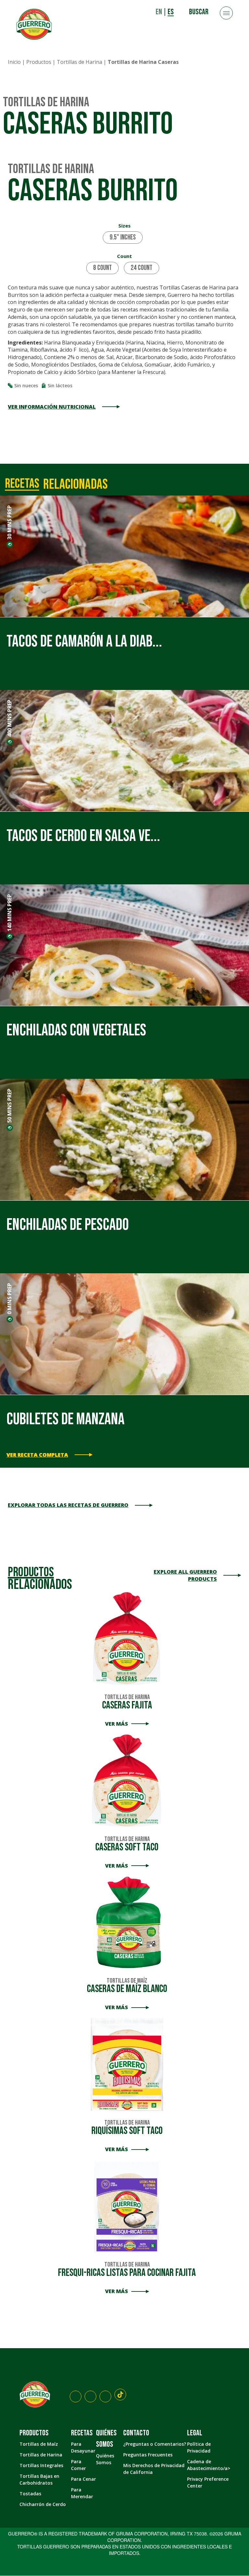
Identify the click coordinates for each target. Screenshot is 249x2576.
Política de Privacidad (199, 2448)
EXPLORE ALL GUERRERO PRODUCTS (185, 1575)
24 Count (142, 268)
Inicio (14, 62)
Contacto (136, 2433)
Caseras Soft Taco (127, 1844)
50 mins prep (9, 1106)
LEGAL (195, 2433)
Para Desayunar (83, 2448)
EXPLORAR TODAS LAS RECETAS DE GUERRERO (68, 1505)
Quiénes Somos (105, 2459)
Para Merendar (82, 2493)
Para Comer (78, 2465)
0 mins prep (9, 1299)
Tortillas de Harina (79, 62)
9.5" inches (123, 237)
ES (171, 12)
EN (159, 12)
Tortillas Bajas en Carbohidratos (39, 2480)
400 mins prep (9, 718)
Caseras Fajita (127, 1702)
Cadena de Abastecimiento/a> (209, 2465)
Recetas (82, 2433)
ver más (117, 1724)
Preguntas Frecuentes (148, 2455)
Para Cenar (83, 2479)
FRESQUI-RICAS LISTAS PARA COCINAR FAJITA (127, 2270)
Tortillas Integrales (41, 2466)
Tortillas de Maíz (39, 2444)
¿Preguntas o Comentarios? (155, 2444)
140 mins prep (9, 913)
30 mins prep (9, 522)
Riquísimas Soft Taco (127, 2128)
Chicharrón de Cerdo (43, 2505)
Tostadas (30, 2494)
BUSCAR (199, 12)
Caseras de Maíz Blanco (127, 1986)
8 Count (102, 268)
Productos (39, 62)
